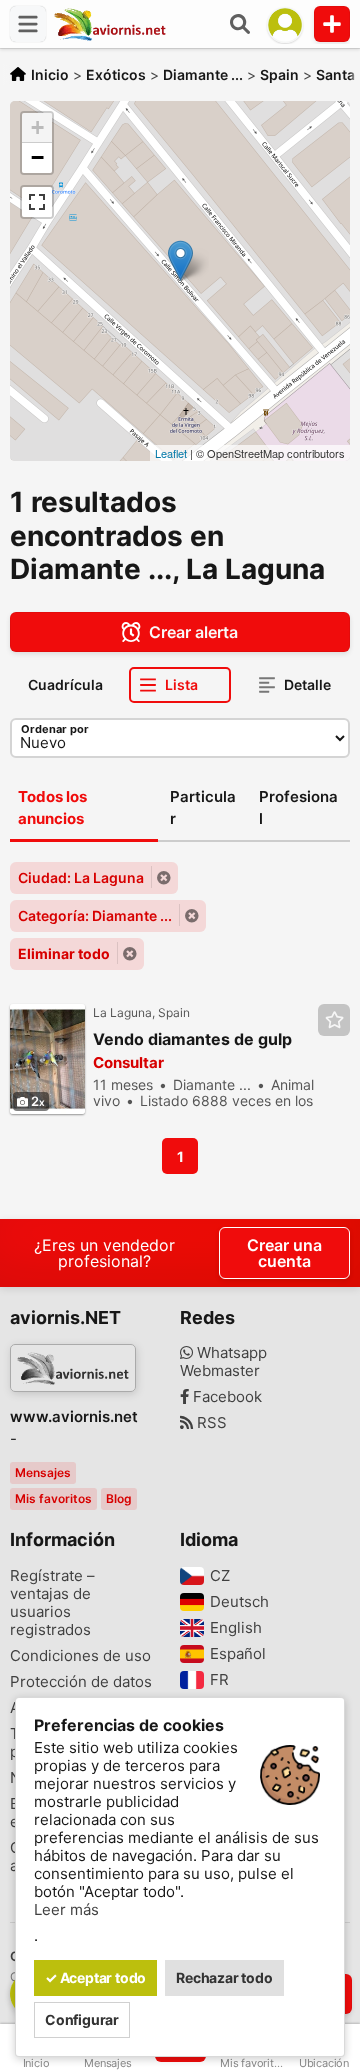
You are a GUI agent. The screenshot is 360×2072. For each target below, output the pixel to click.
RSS (210, 1423)
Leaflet (171, 453)
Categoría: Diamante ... (95, 915)
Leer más (66, 1910)
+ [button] (37, 127)
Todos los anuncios (52, 808)
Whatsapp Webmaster (223, 1362)
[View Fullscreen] (37, 202)
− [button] (37, 157)
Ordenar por (55, 729)
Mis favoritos (53, 1498)
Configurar (82, 2019)
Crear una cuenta (284, 1253)
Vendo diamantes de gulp (192, 1039)
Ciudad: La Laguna (81, 877)
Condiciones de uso (80, 1656)
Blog (119, 1498)
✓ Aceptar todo (95, 1977)
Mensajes (43, 1472)
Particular (203, 808)
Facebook (225, 1397)
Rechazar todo (224, 1977)
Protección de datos (81, 1682)
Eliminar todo (64, 953)
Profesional (298, 808)
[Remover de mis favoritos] (334, 1020)
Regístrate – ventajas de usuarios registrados (52, 1603)
